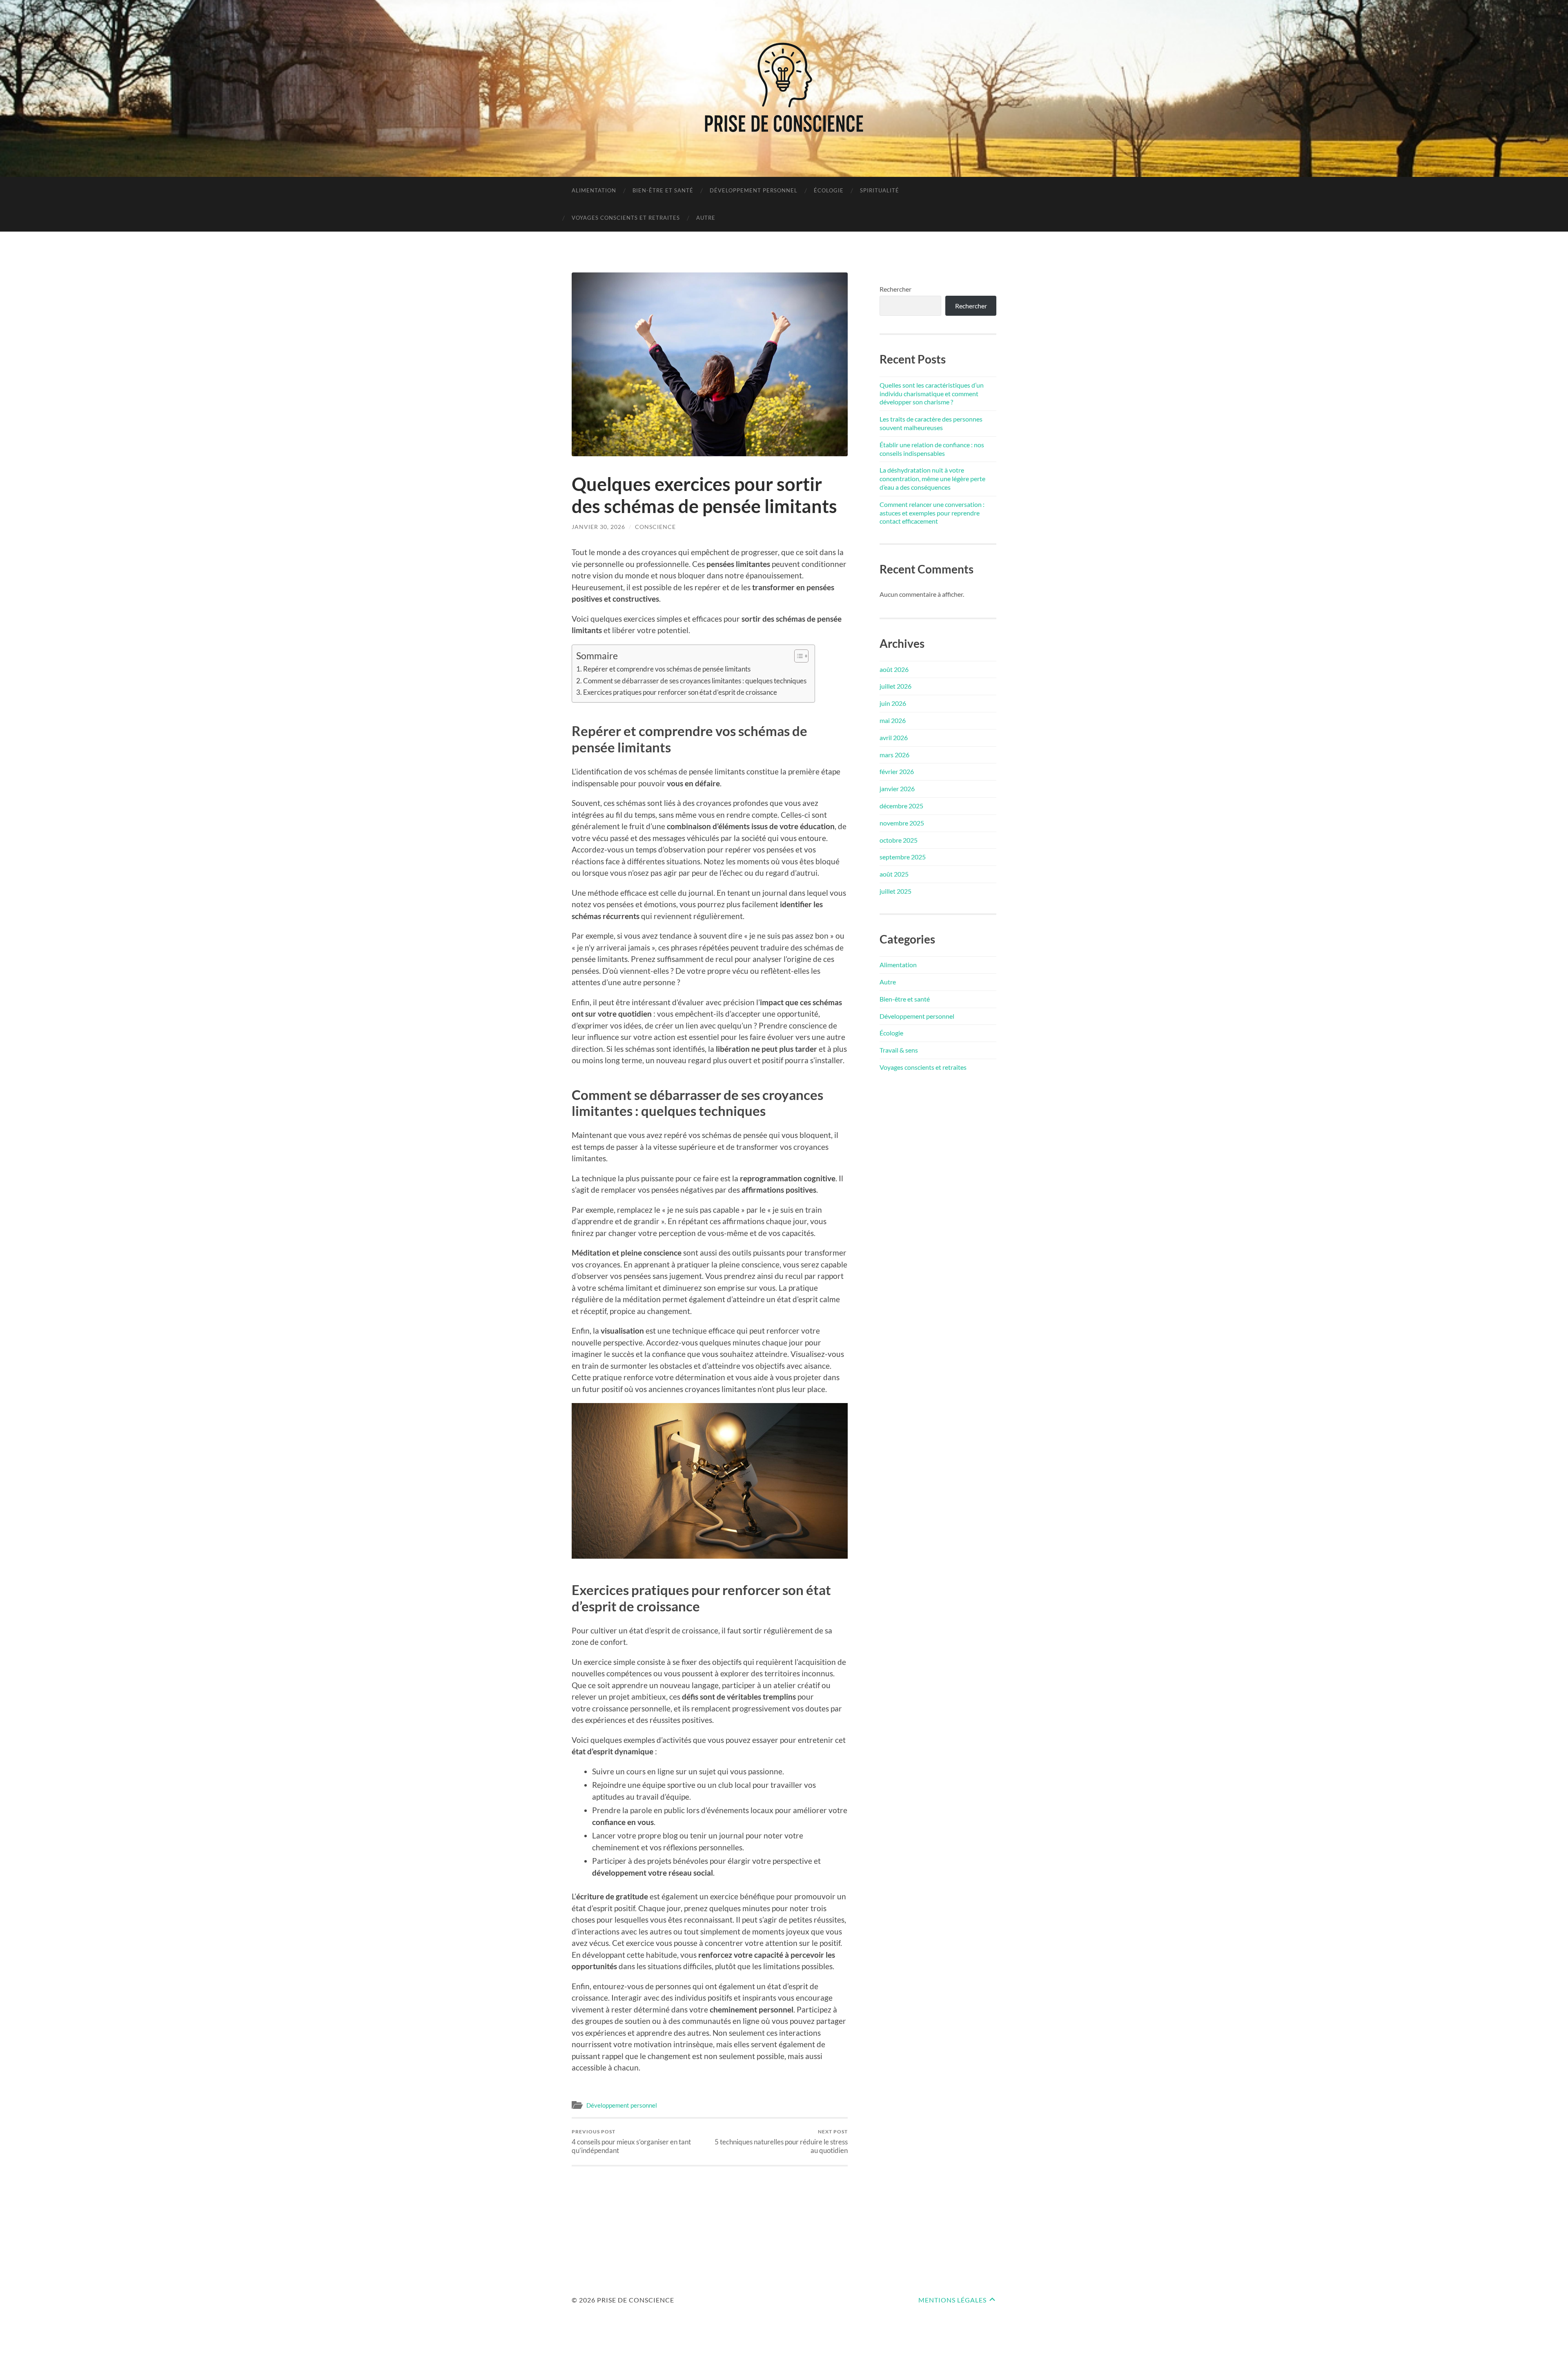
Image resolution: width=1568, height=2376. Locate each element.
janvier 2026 (897, 789)
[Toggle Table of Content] (797, 656)
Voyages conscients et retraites (626, 218)
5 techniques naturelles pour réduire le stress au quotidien (781, 2142)
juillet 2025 (895, 891)
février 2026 (897, 771)
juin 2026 (893, 703)
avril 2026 (894, 737)
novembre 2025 (902, 823)
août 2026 (894, 669)
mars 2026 (894, 755)
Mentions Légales (952, 2300)
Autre (706, 218)
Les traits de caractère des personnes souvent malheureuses (931, 423)
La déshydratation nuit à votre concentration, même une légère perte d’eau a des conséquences (932, 479)
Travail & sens (899, 1050)
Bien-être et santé (663, 190)
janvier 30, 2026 (598, 527)
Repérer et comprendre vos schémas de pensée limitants (667, 669)
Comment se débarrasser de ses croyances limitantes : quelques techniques (695, 681)
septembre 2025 (903, 857)
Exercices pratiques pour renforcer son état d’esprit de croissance (680, 692)
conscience (655, 527)
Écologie (829, 190)
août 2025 (894, 874)
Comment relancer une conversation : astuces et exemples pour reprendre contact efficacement (932, 513)
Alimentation (594, 190)
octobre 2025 (899, 840)
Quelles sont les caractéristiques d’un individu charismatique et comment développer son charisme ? (932, 394)
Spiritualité (880, 190)
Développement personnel (754, 190)
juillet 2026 (895, 686)
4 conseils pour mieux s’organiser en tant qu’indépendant (631, 2142)
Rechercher (895, 289)
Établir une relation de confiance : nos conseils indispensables (932, 449)
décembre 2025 (901, 806)
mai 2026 (893, 720)
